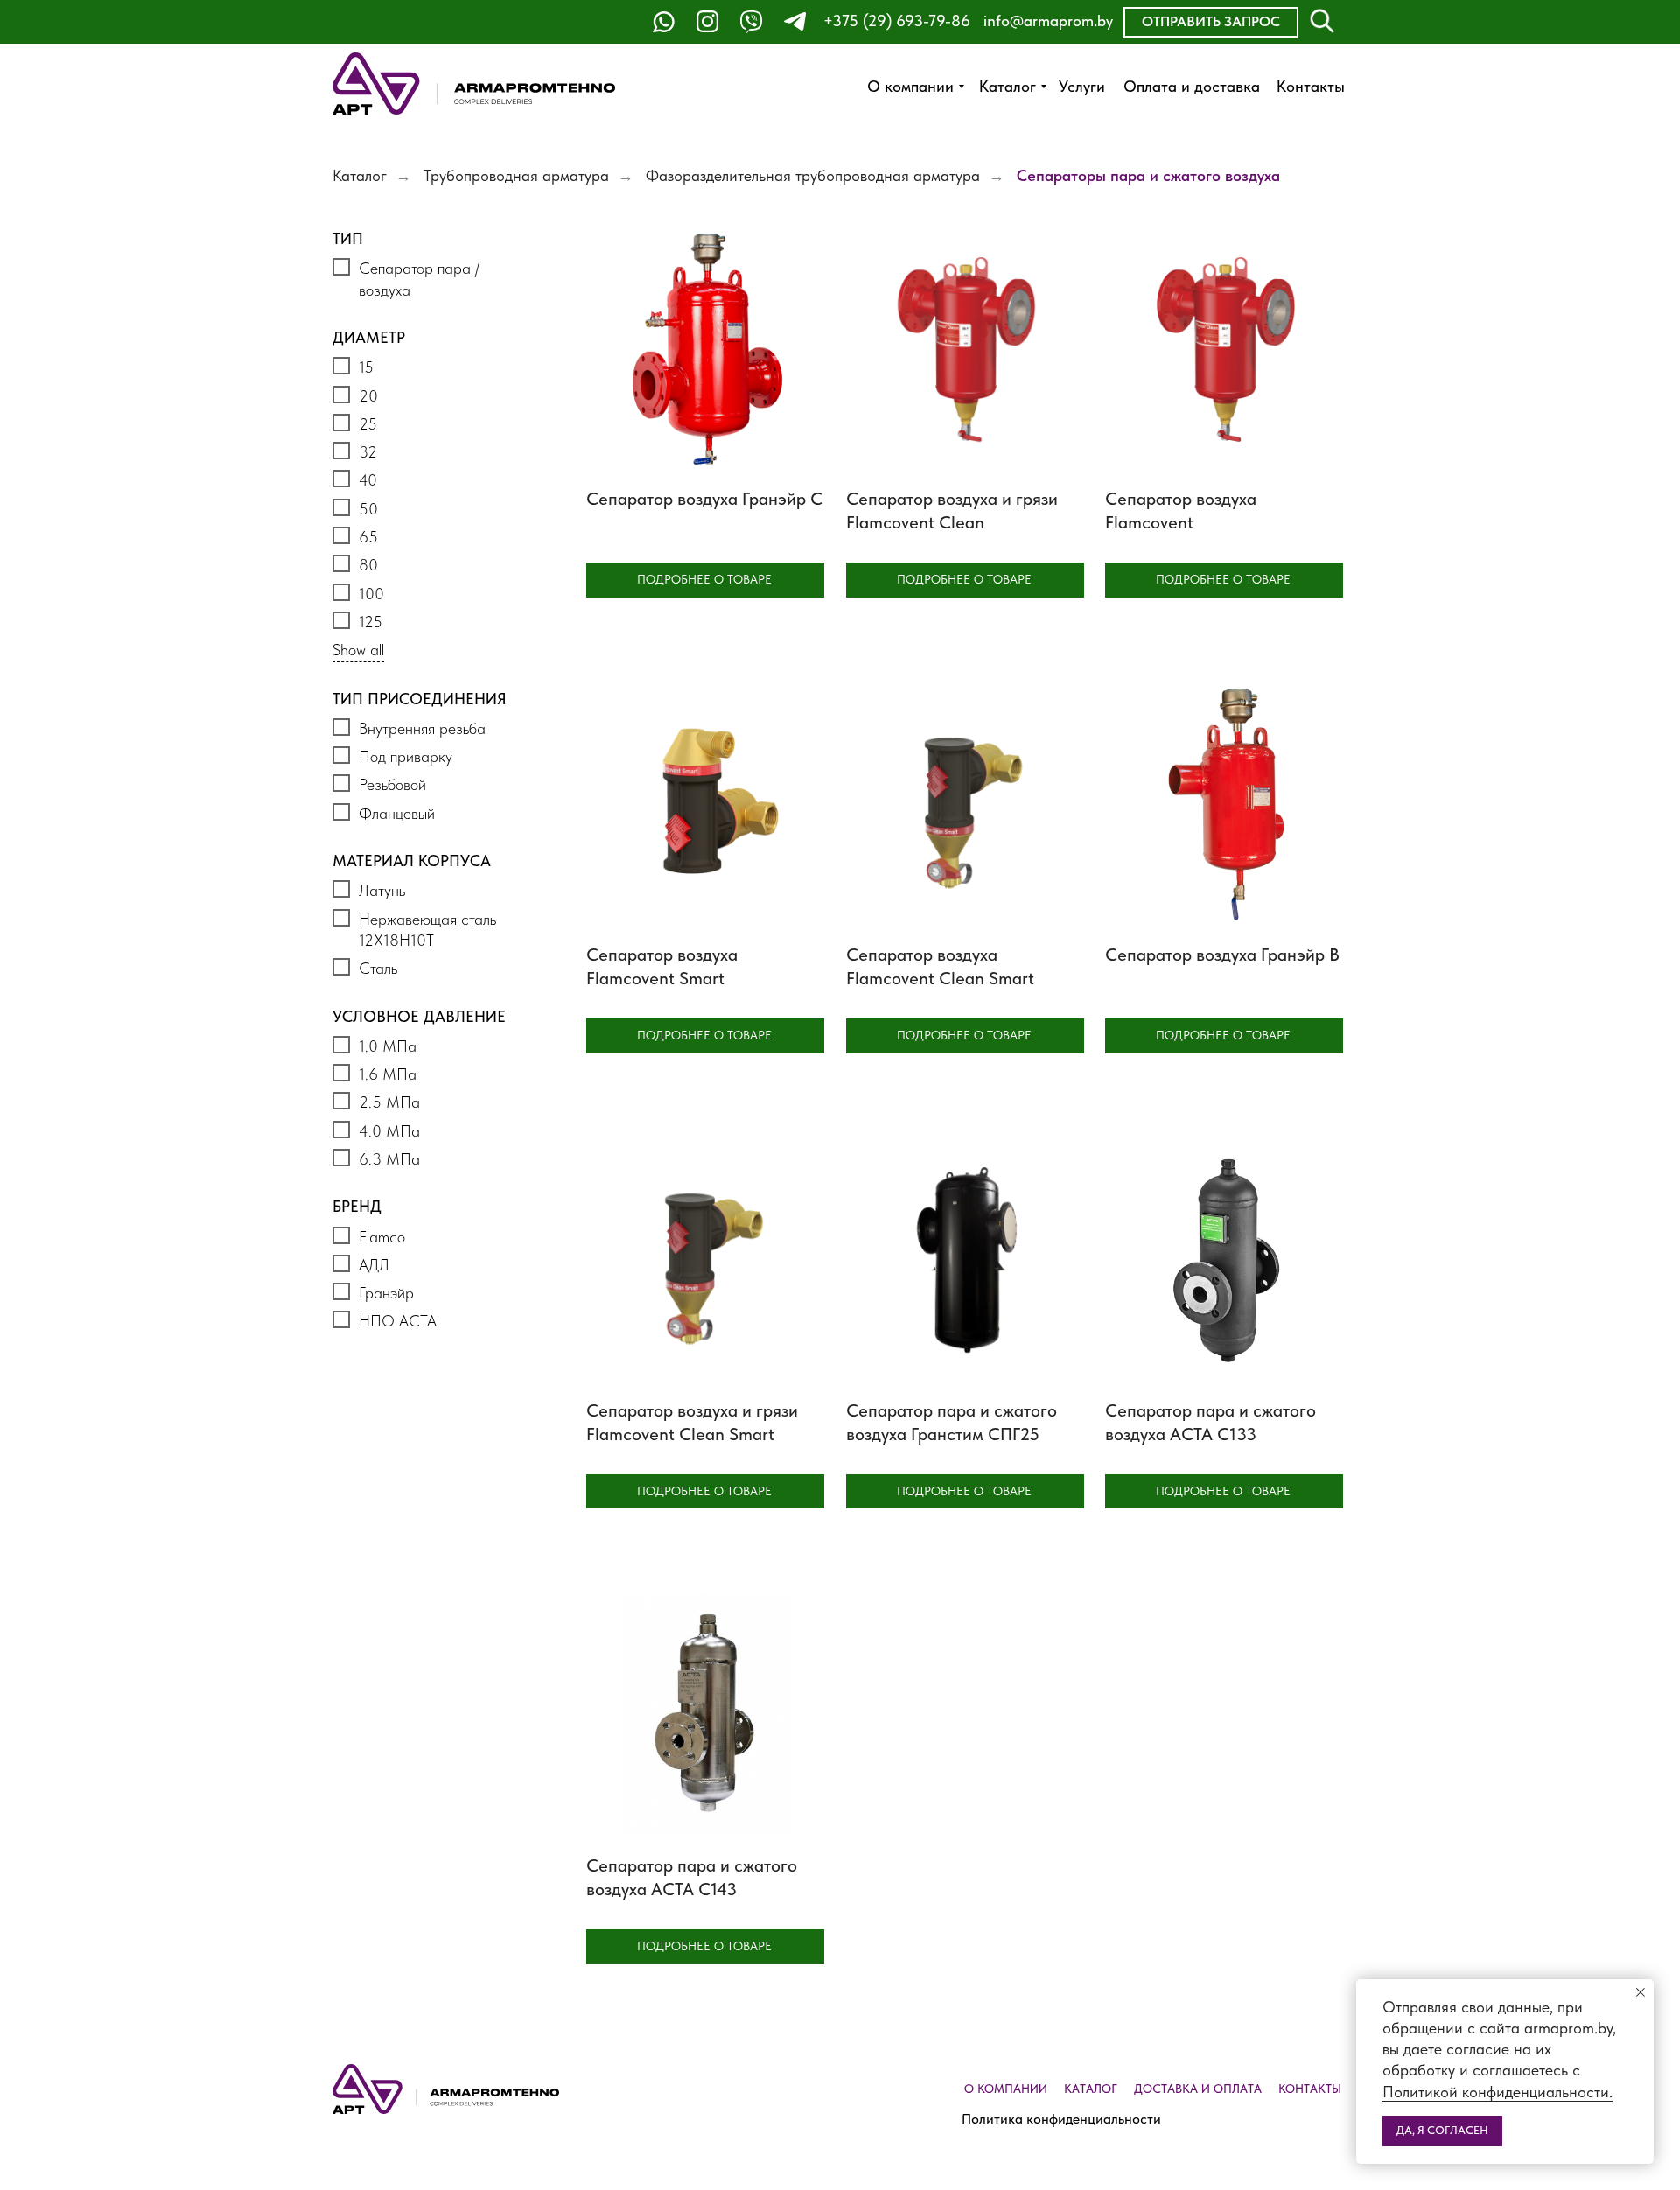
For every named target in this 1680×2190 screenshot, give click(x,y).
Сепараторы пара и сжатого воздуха (1148, 175)
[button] (1211, 22)
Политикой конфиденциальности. (1498, 2092)
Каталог (360, 175)
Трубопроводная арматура (516, 175)
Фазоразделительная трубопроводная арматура (813, 175)
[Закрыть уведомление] (1641, 1992)
